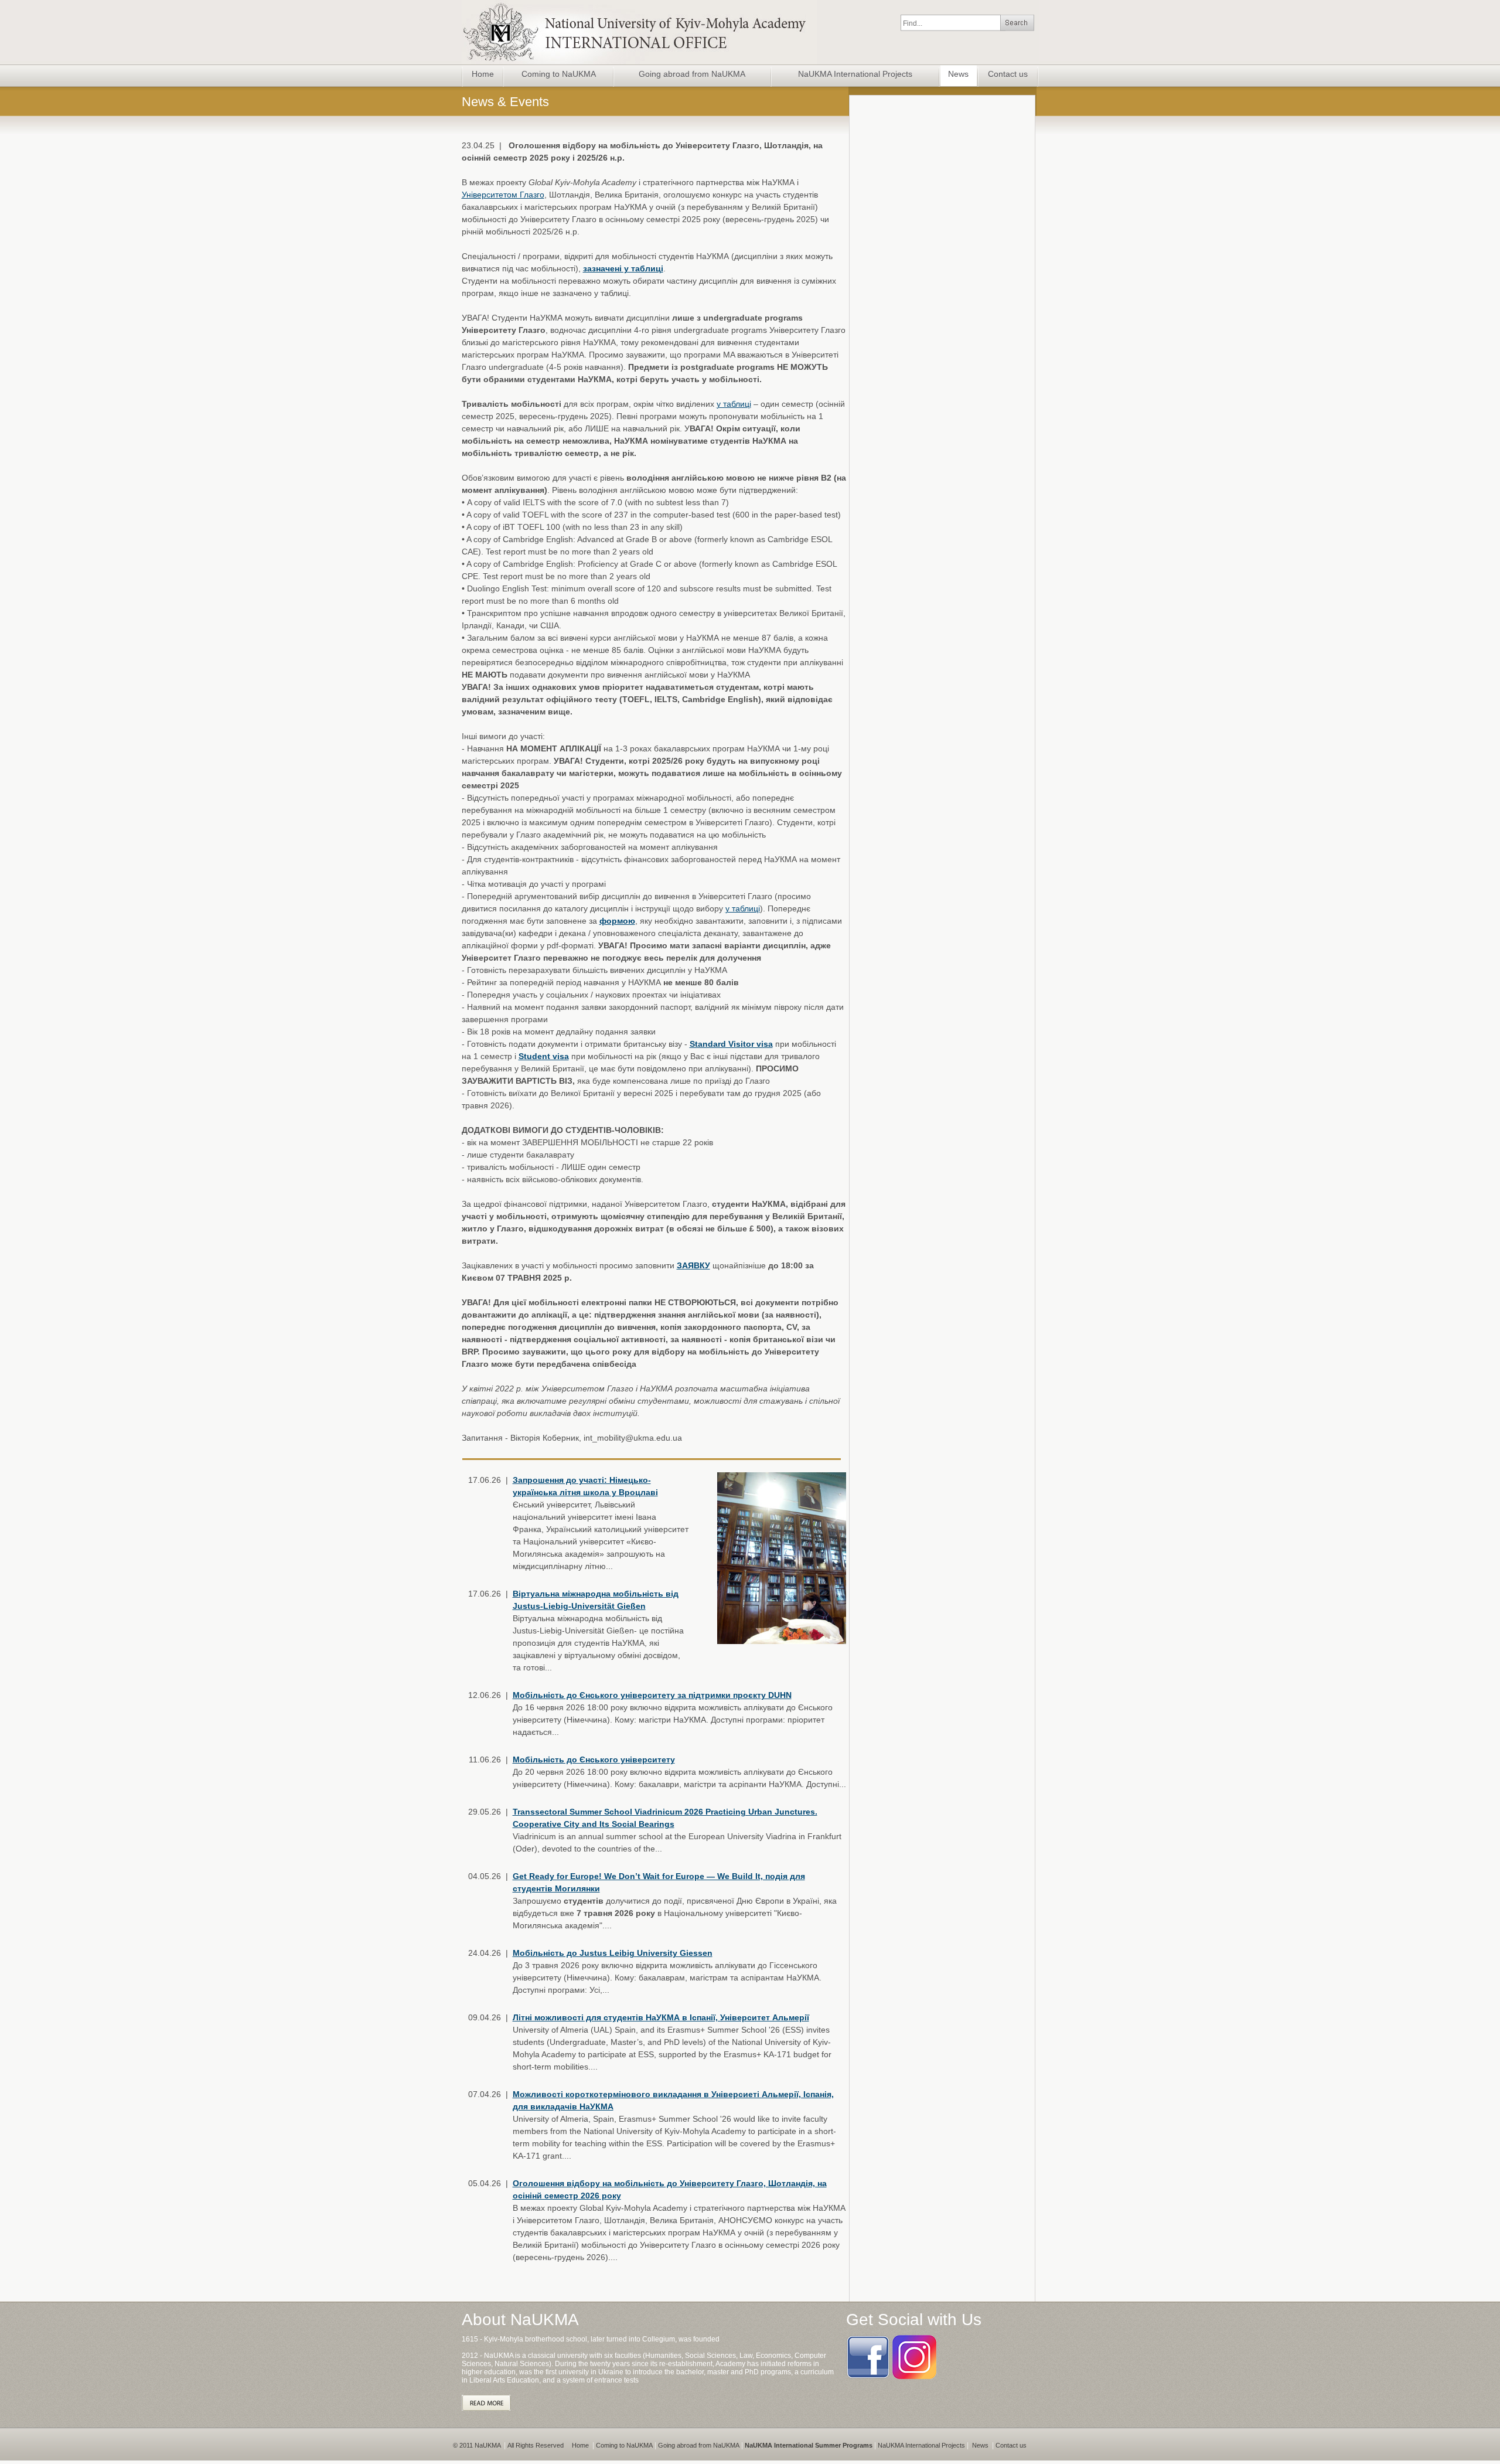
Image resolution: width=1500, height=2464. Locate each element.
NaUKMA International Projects (855, 74)
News (958, 74)
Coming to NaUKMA (559, 74)
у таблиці (734, 404)
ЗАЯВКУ (693, 1265)
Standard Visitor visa (731, 1044)
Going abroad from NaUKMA (692, 74)
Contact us (1008, 74)
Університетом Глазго (503, 195)
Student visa (544, 1056)
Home (483, 74)
